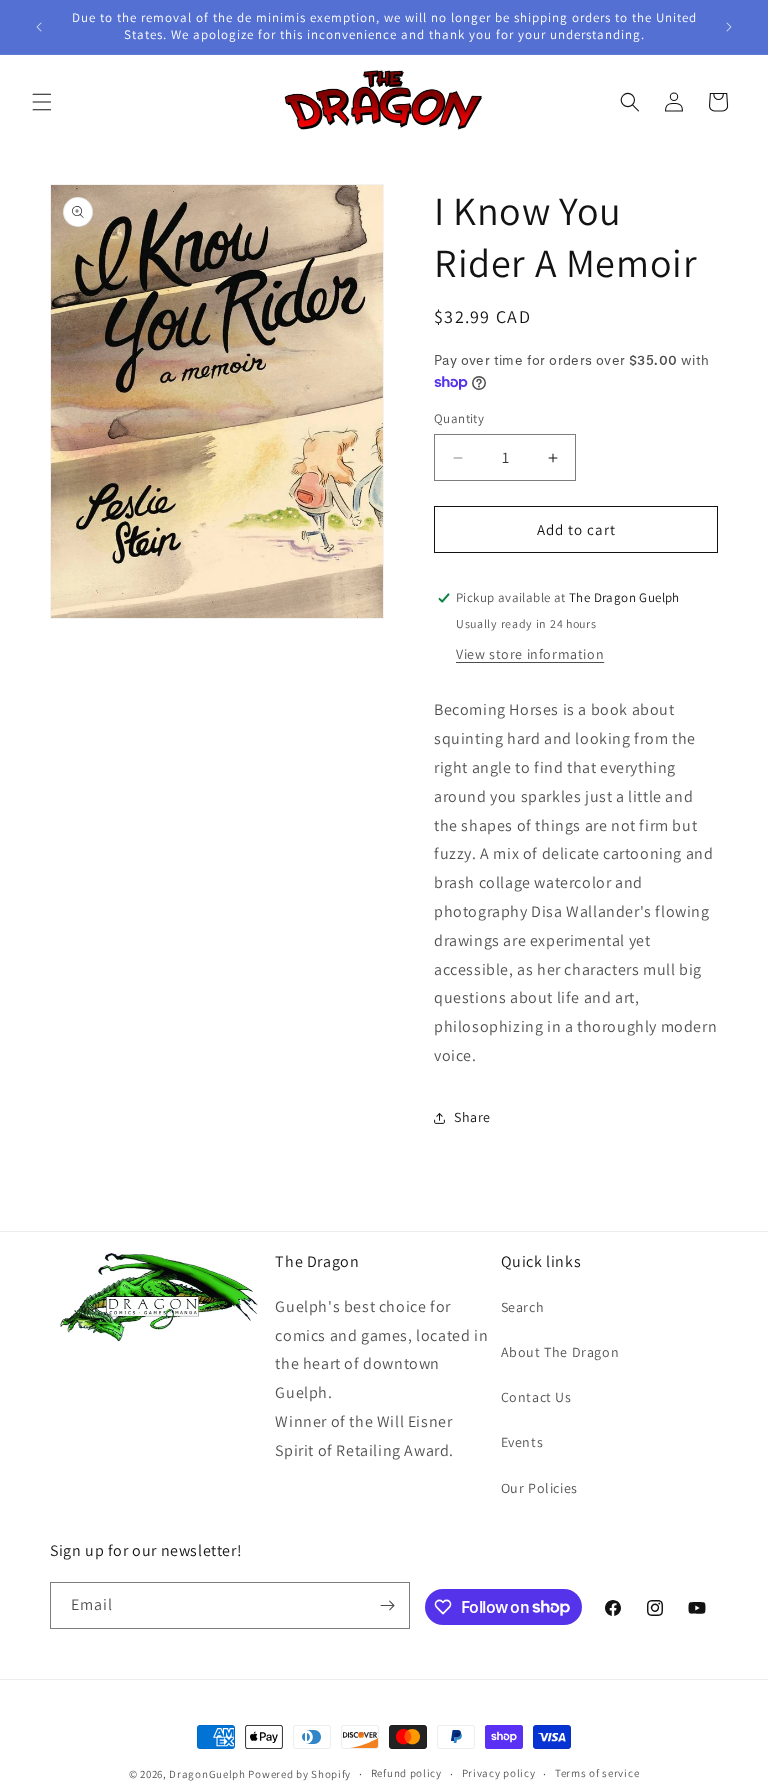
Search (523, 1307)
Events (522, 1442)
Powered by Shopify (299, 1774)
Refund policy (406, 1773)
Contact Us (536, 1397)
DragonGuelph (207, 1774)
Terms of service (597, 1773)
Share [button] (472, 1117)
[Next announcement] (729, 27)
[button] (42, 102)
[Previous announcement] (39, 27)
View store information (530, 654)
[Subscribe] (387, 1605)
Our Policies (539, 1488)
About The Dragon (560, 1352)
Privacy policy (499, 1773)
